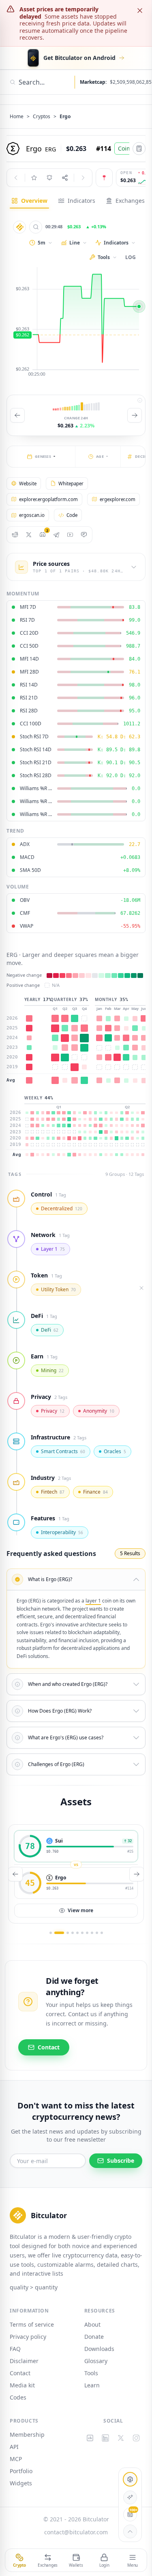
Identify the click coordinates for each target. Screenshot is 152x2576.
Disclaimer (24, 2361)
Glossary (96, 2361)
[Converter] (139, 149)
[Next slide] (135, 415)
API (14, 2447)
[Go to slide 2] (59, 1933)
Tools (91, 2373)
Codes (18, 2397)
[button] (76, 1579)
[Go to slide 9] (97, 1933)
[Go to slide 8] (92, 1933)
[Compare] (36, 227)
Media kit (22, 2385)
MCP (16, 2459)
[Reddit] (15, 535)
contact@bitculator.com (76, 2532)
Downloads (99, 2349)
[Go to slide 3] (68, 1933)
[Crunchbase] (90, 2438)
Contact (20, 2373)
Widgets (21, 2483)
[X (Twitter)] (121, 2438)
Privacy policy (28, 2337)
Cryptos (42, 117)
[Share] (65, 178)
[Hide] (141, 1288)
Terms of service (32, 2324)
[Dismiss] (140, 11)
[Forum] (84, 535)
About (92, 2324)
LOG (131, 257)
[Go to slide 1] (51, 1933)
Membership (27, 2435)
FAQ (15, 2349)
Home (17, 117)
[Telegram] (56, 535)
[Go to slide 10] (102, 1933)
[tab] (29, 201)
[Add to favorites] (34, 178)
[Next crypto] (83, 178)
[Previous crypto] (16, 178)
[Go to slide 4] (73, 1933)
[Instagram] (136, 2438)
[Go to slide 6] (82, 1933)
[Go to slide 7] (87, 1933)
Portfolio (21, 2471)
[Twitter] (29, 535)
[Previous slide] (17, 415)
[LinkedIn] (105, 2438)
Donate (94, 2337)
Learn (92, 2385)
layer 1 (93, 1601)
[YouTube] (70, 535)
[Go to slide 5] (77, 1933)
